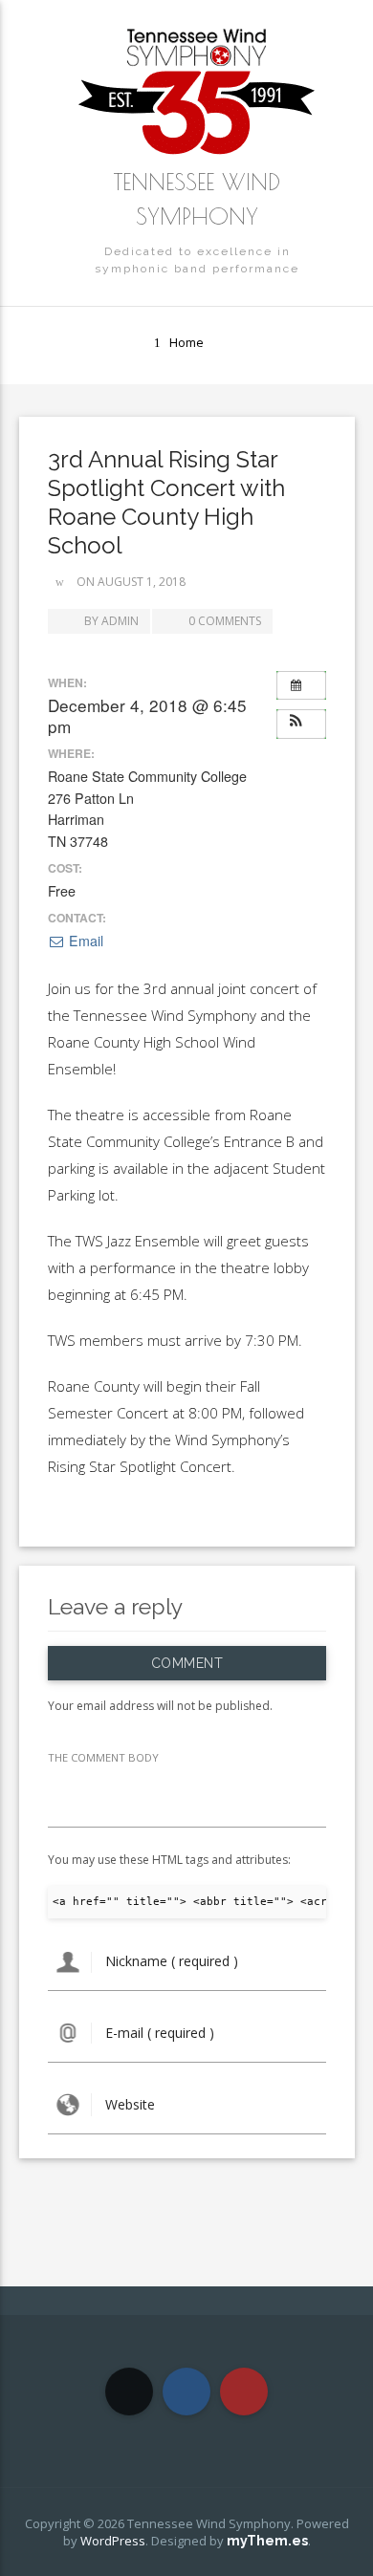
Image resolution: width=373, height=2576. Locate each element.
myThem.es (267, 2541)
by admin (110, 621)
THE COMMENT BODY (103, 1757)
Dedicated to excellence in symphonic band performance (197, 260)
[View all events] (301, 685)
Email (84, 941)
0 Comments (225, 621)
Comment (186, 1663)
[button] (301, 722)
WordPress (113, 2541)
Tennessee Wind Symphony (197, 199)
